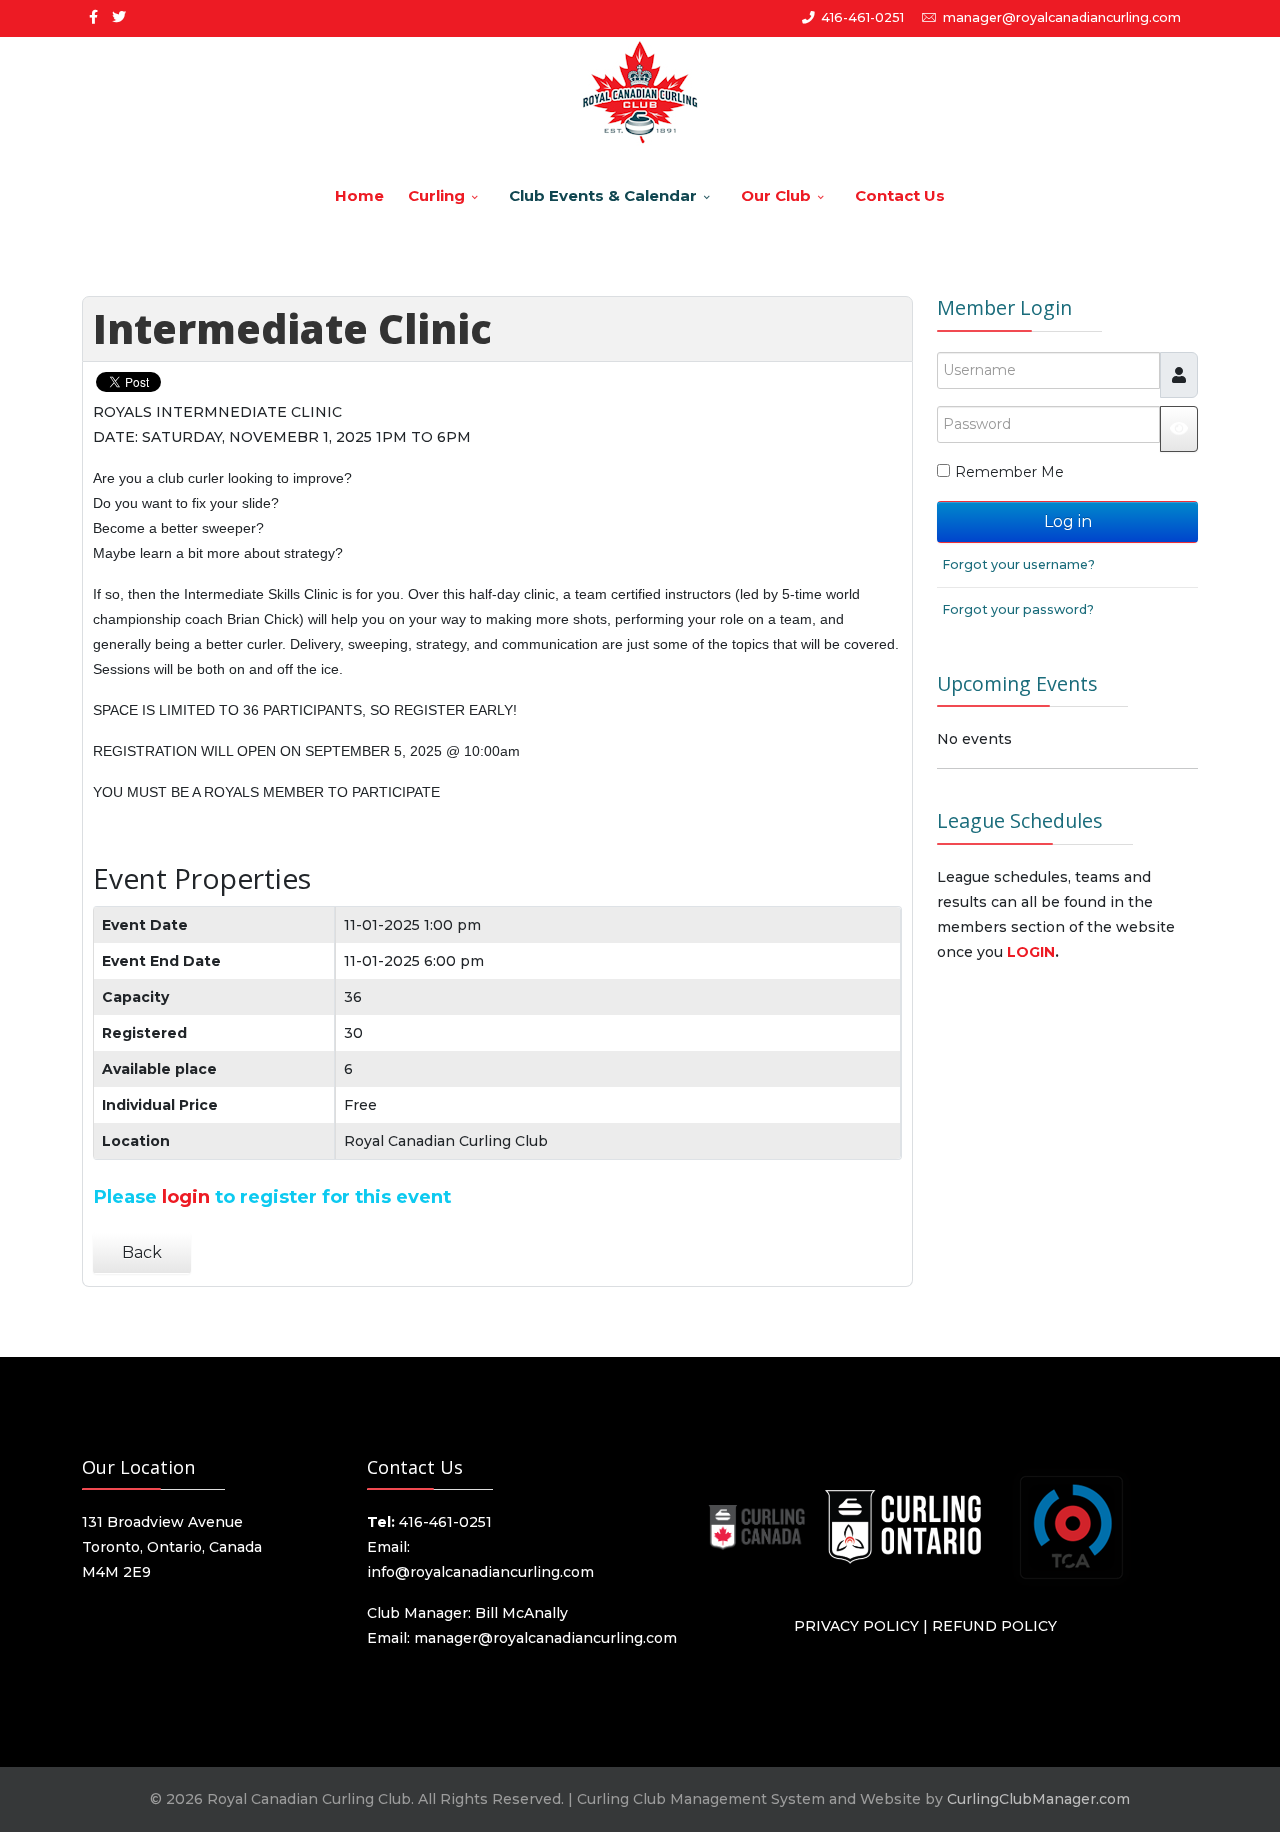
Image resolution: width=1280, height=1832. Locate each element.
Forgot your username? (1018, 564)
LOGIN (1031, 952)
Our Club (776, 195)
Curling (436, 195)
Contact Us (900, 195)
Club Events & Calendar (603, 195)
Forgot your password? (1018, 609)
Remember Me (1009, 472)
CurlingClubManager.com (1038, 1799)
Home (359, 195)
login (186, 1196)
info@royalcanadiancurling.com (480, 1572)
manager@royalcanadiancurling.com (1062, 17)
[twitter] (119, 17)
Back (142, 1252)
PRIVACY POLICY (856, 1626)
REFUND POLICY (994, 1626)
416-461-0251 (862, 17)
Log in (1068, 521)
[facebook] (93, 17)
